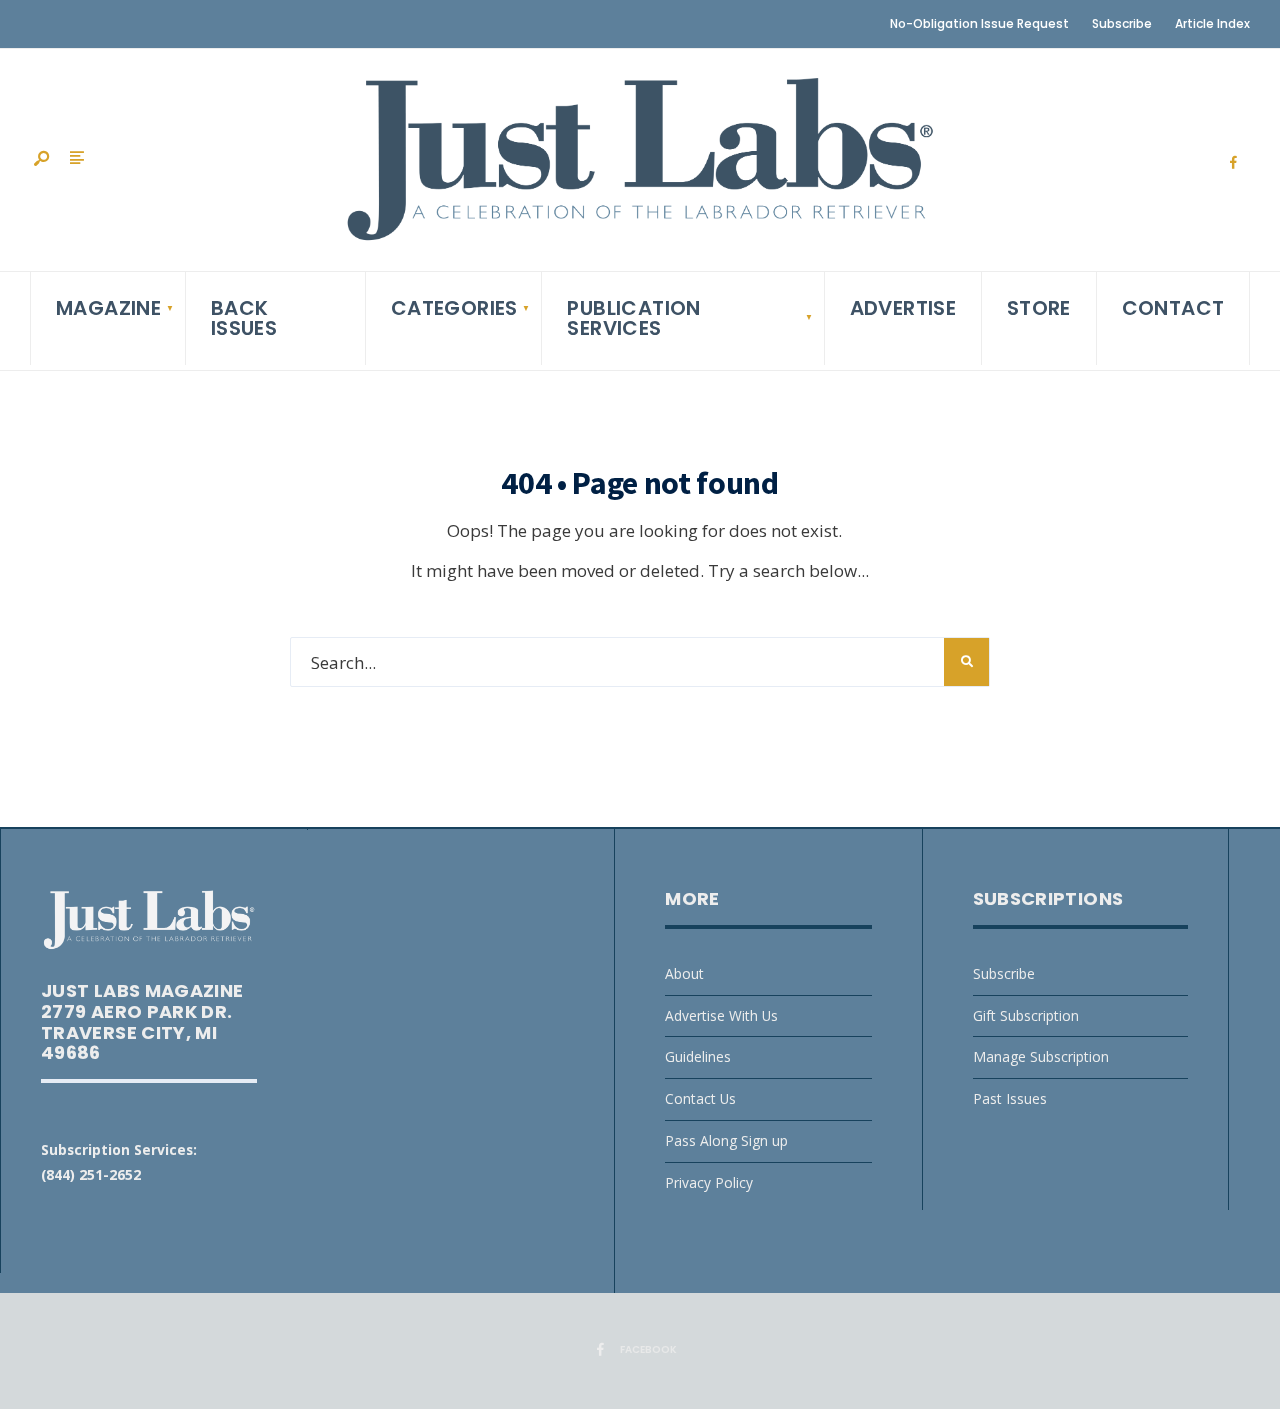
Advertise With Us (721, 1015)
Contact (1173, 308)
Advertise (903, 308)
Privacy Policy (709, 1182)
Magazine (108, 308)
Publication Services (633, 318)
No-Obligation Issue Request (979, 23)
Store (1039, 308)
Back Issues (244, 318)
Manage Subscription (1041, 1056)
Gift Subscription (1026, 1015)
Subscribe (1122, 23)
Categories (454, 308)
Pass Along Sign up (726, 1140)
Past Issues (1010, 1098)
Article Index (1212, 23)
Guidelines (698, 1056)
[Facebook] (1233, 163)
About (684, 973)
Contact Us (700, 1098)
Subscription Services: (119, 1149)
